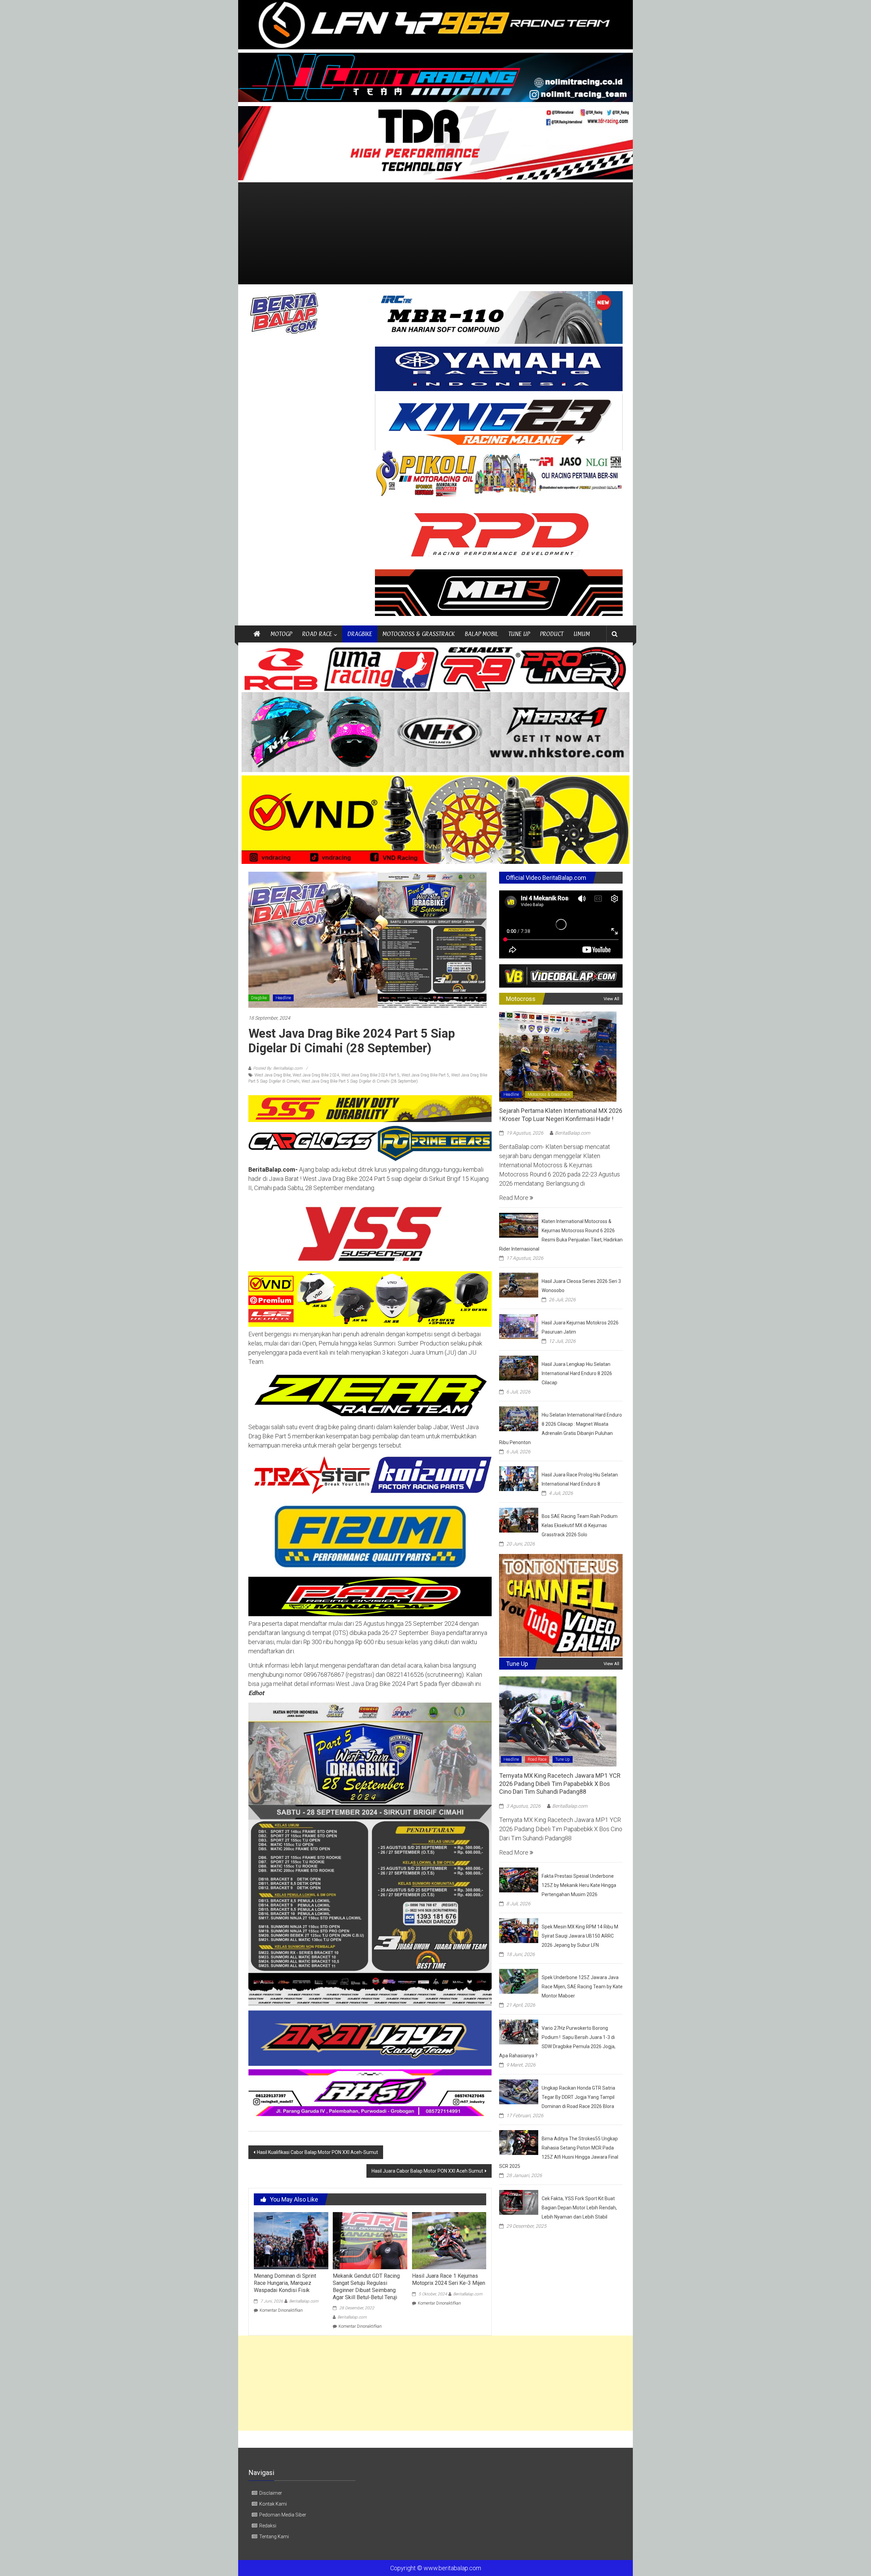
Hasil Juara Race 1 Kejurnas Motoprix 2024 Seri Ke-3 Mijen (449, 2279)
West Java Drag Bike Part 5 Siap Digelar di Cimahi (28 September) (360, 1081)
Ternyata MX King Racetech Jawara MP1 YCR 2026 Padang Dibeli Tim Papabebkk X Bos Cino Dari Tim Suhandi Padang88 (560, 1784)
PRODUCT (552, 634)
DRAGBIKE (360, 634)
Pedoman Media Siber (283, 2515)
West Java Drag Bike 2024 (316, 1075)
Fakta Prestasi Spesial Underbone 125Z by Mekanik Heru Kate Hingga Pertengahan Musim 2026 (579, 1885)
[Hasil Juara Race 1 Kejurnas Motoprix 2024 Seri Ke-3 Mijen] (449, 2240)
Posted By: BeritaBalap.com (278, 1068)
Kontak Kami (273, 2504)
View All (611, 999)
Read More (514, 1198)
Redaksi (268, 2526)
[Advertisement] (435, 233)
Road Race (537, 1759)
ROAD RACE (317, 634)
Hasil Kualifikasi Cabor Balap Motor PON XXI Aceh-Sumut (317, 2152)
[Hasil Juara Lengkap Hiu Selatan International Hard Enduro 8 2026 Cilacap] (519, 1367)
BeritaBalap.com (304, 2301)
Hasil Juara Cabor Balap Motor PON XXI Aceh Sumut (427, 2171)
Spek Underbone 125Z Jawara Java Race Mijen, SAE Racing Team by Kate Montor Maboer (582, 1987)
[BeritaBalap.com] (257, 634)
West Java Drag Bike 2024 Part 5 (370, 1075)
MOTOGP (281, 634)
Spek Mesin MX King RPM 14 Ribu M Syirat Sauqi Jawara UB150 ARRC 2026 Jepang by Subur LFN (580, 1936)
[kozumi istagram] (370, 1475)
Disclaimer (271, 2493)
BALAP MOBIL (481, 634)
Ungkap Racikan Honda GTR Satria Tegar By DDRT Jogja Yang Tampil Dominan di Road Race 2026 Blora (578, 2097)
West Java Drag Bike (273, 1075)
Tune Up (563, 1759)
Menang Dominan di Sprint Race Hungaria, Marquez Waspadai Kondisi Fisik (285, 2283)
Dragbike (259, 998)
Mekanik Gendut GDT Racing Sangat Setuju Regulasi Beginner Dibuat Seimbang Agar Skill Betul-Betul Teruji (366, 2286)
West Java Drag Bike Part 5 (425, 1075)
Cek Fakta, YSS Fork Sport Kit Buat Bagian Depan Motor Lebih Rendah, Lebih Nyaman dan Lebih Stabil (579, 2208)
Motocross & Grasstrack (549, 1094)
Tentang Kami (274, 2537)
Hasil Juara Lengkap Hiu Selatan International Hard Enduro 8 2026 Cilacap (577, 1373)
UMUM (582, 634)
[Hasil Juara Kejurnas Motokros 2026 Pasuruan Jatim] (519, 1326)
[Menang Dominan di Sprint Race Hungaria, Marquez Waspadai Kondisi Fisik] (291, 2240)
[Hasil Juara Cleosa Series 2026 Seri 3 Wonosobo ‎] (519, 1284)
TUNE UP (519, 634)
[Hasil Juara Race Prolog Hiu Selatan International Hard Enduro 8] (519, 1478)
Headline (283, 998)
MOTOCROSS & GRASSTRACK (418, 634)
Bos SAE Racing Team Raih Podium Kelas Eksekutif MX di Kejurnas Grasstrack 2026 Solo (580, 1525)
